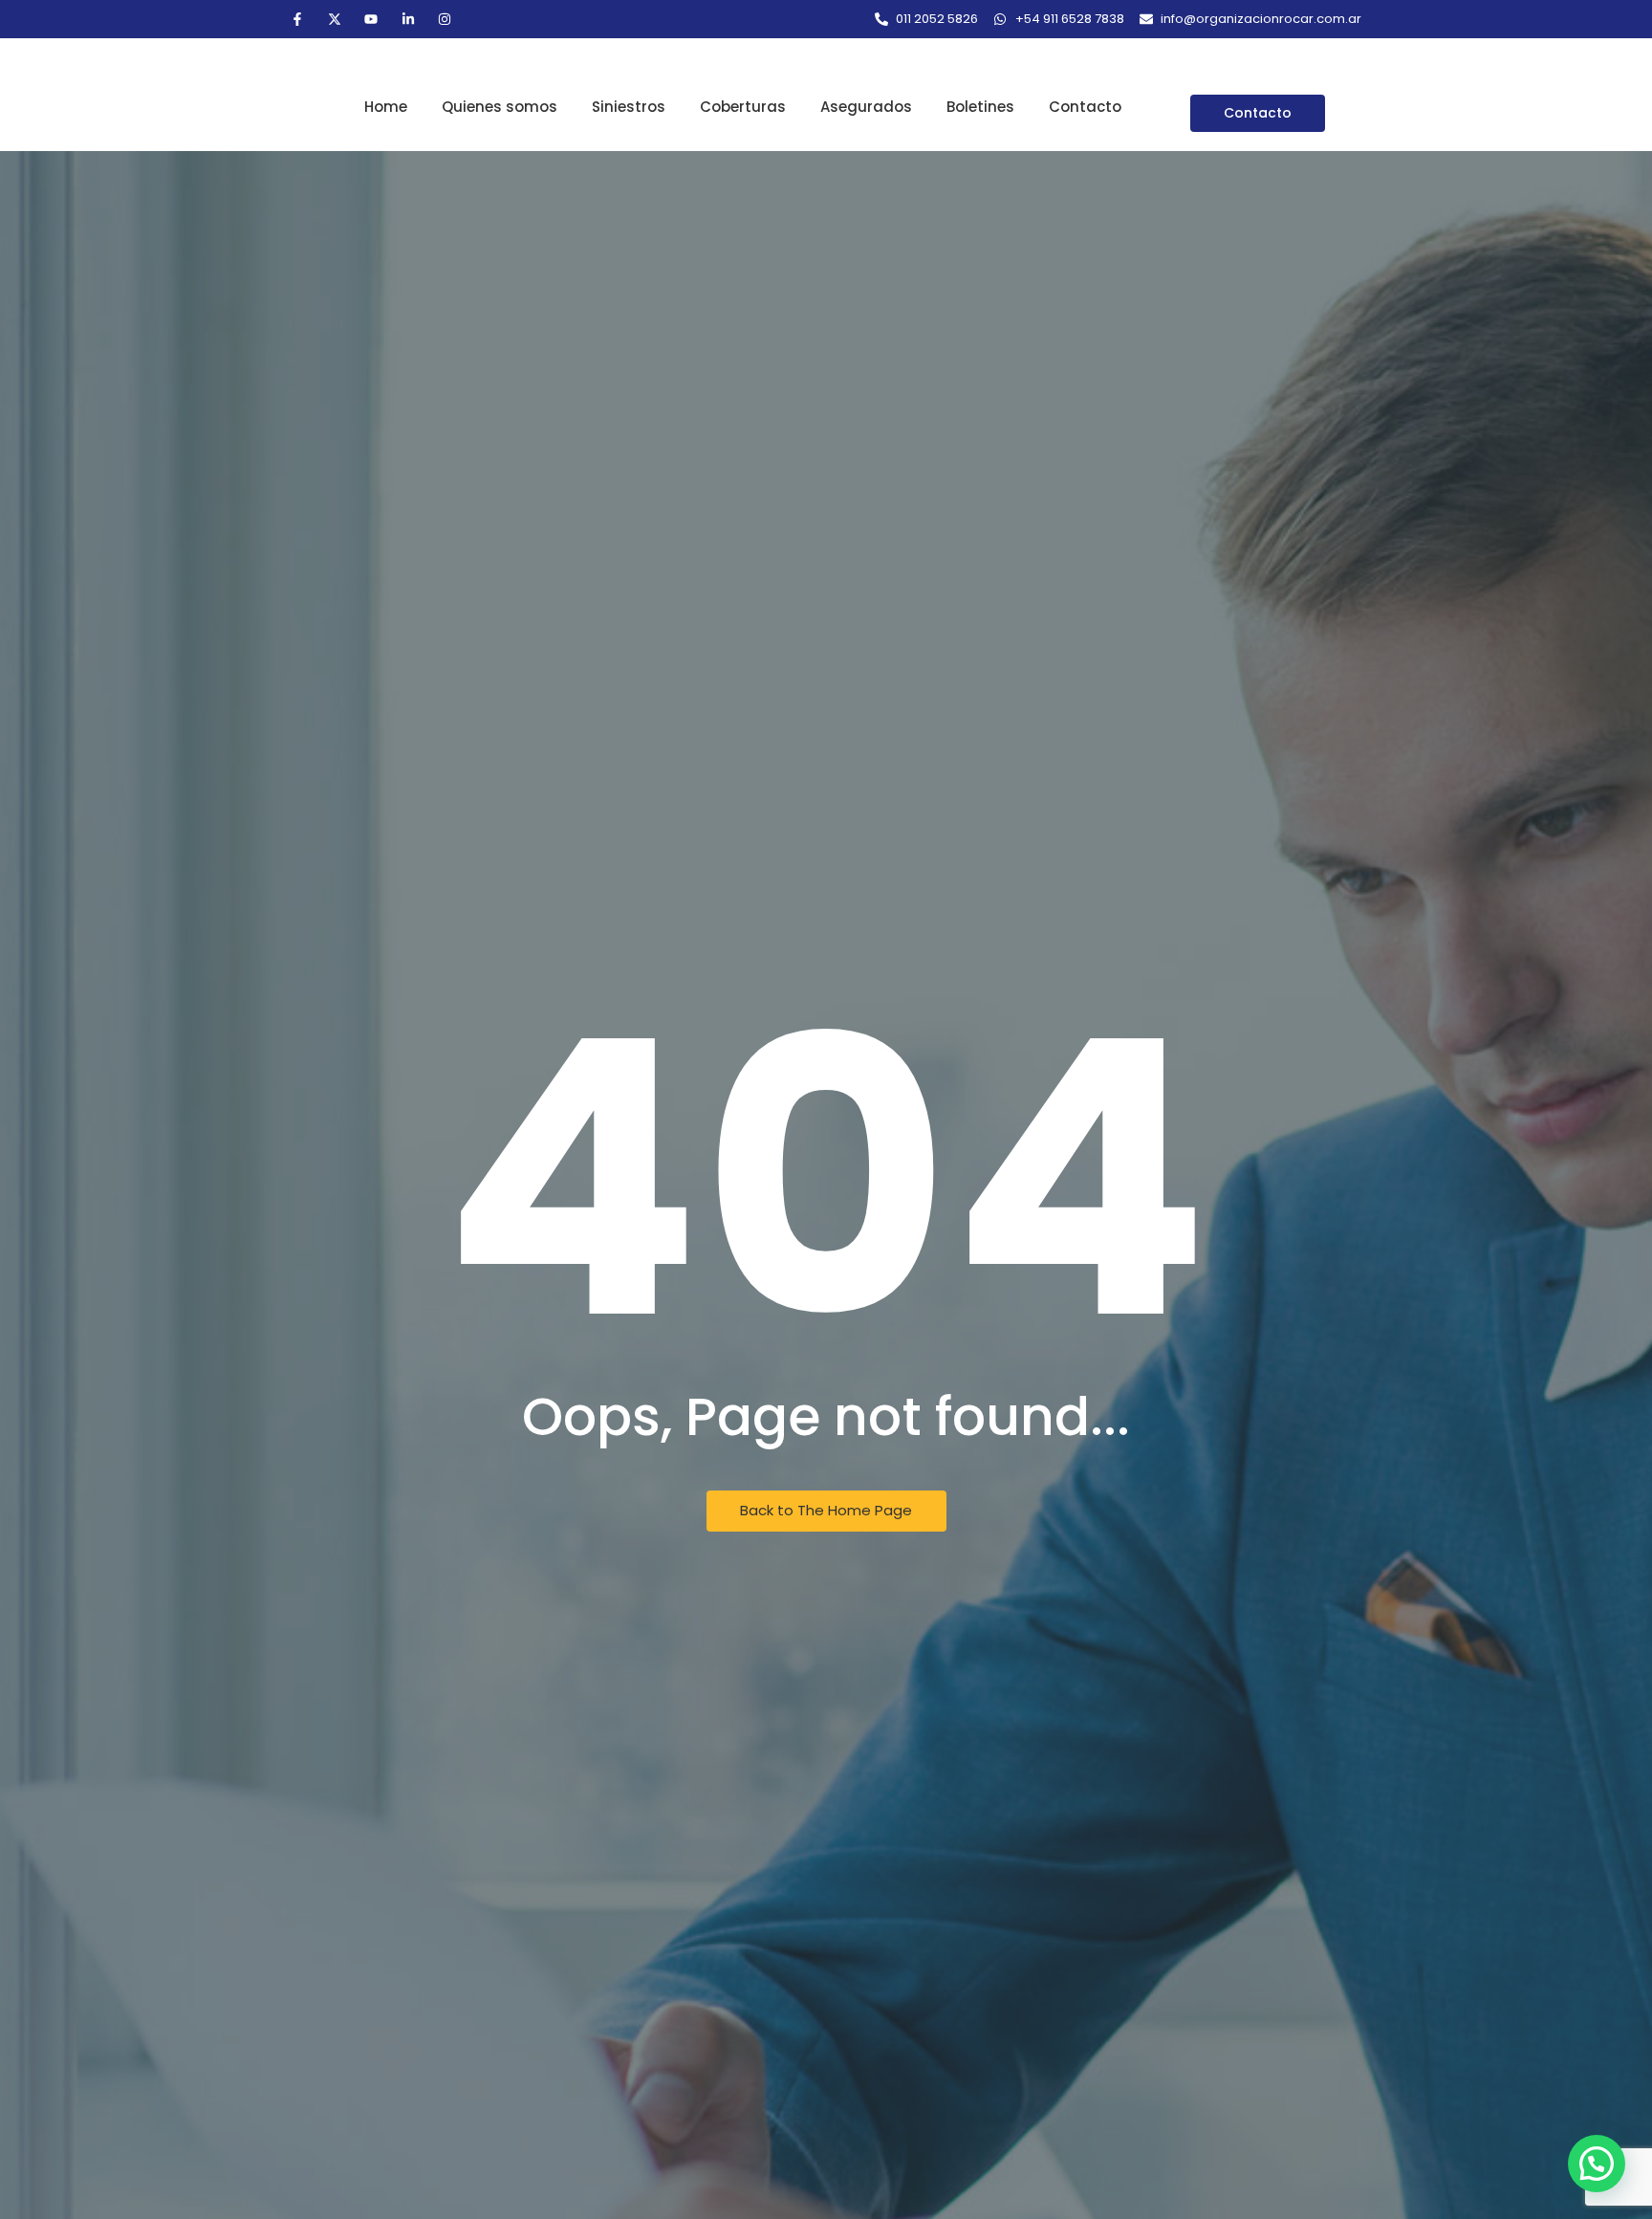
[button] (1597, 2164)
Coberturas (743, 107)
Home (386, 107)
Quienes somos (500, 107)
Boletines (980, 107)
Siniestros (629, 107)
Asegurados (866, 107)
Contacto (1085, 107)
